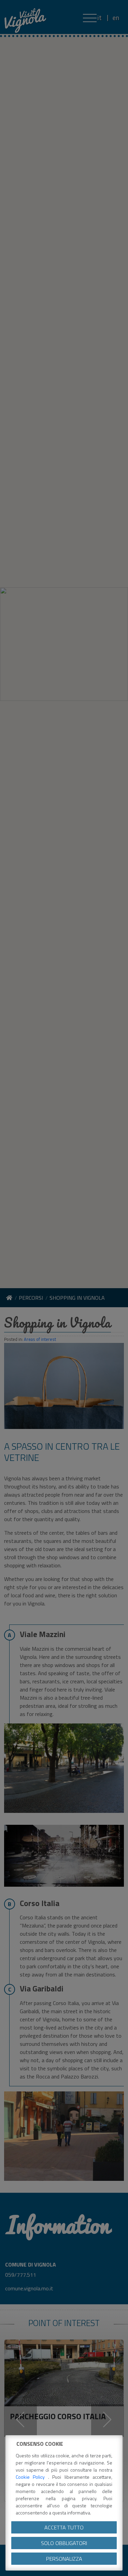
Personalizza (64, 2559)
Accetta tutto (64, 2527)
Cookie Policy (32, 2477)
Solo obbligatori (64, 2543)
